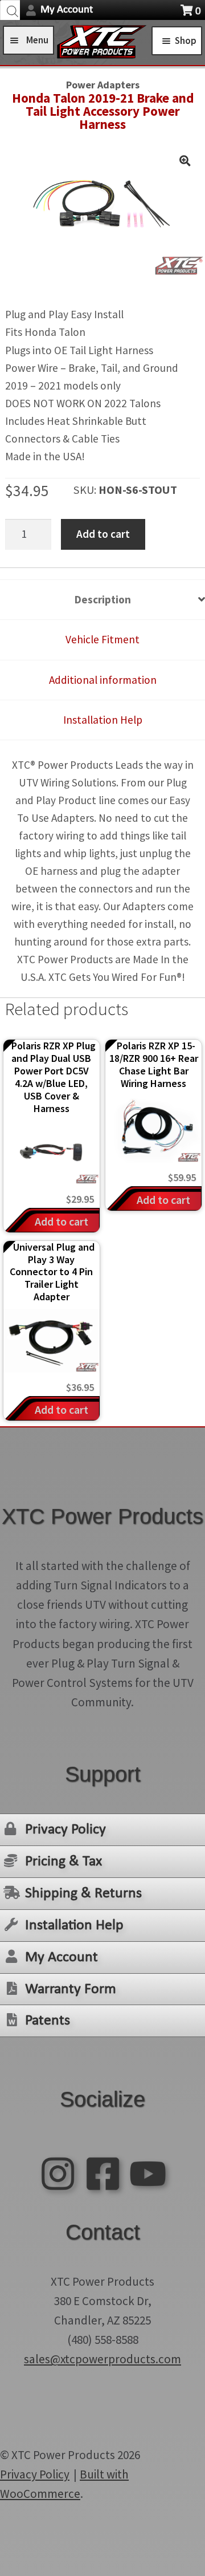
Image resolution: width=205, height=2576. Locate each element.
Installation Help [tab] (103, 720)
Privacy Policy (65, 1830)
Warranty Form (71, 1989)
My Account (67, 10)
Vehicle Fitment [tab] (102, 639)
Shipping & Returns (83, 1894)
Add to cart (103, 534)
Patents (48, 2021)
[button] (184, 161)
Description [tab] (103, 599)
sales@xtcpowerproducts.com (102, 2359)
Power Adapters (103, 85)
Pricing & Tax (63, 1862)
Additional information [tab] (103, 680)
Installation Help (74, 1926)
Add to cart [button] (61, 1221)
